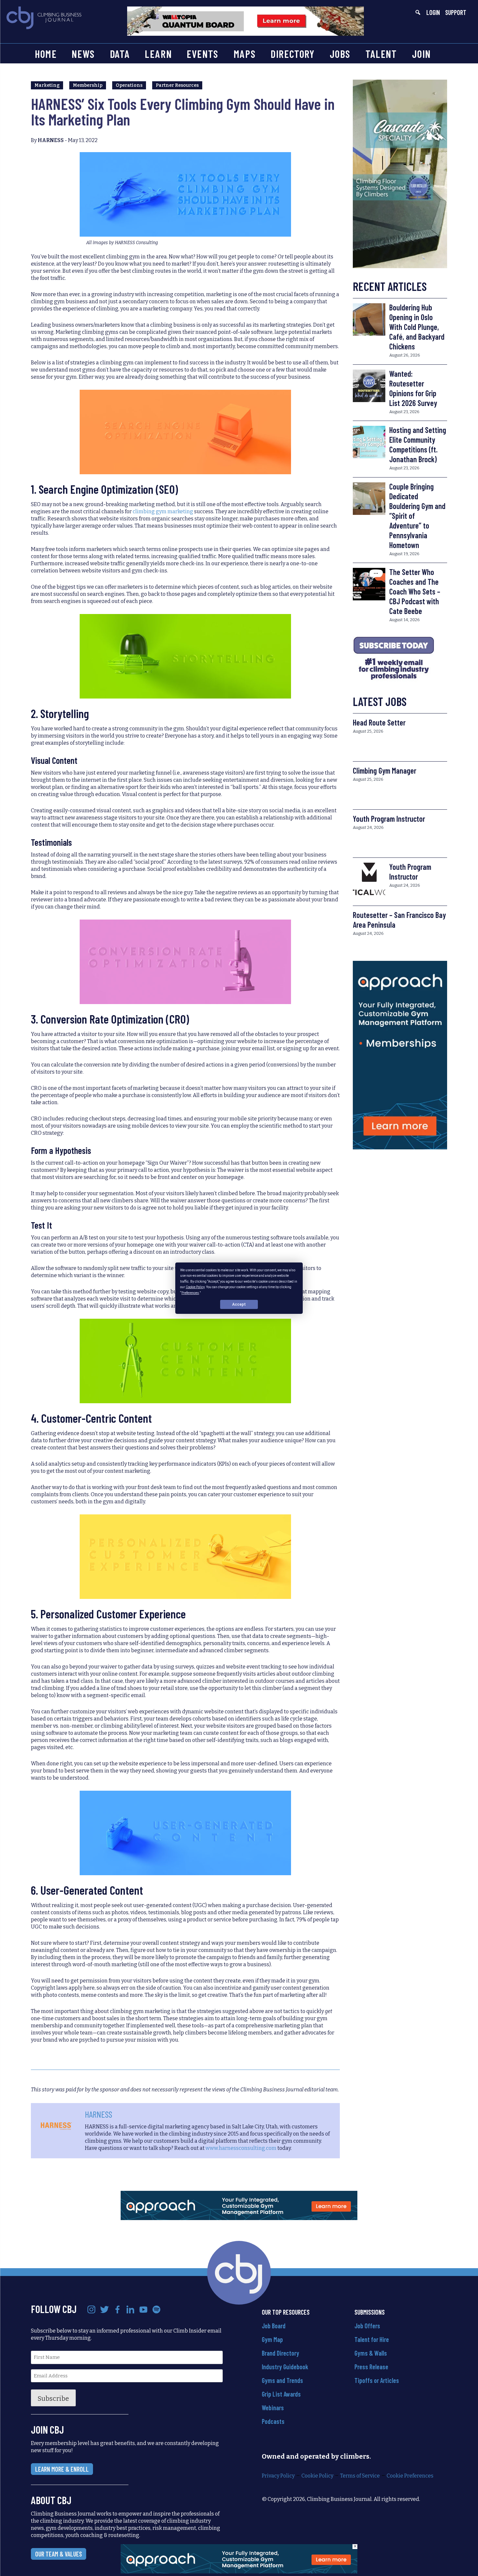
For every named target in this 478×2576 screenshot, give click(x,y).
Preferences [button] (190, 1293)
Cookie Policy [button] (195, 1287)
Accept (239, 1304)
